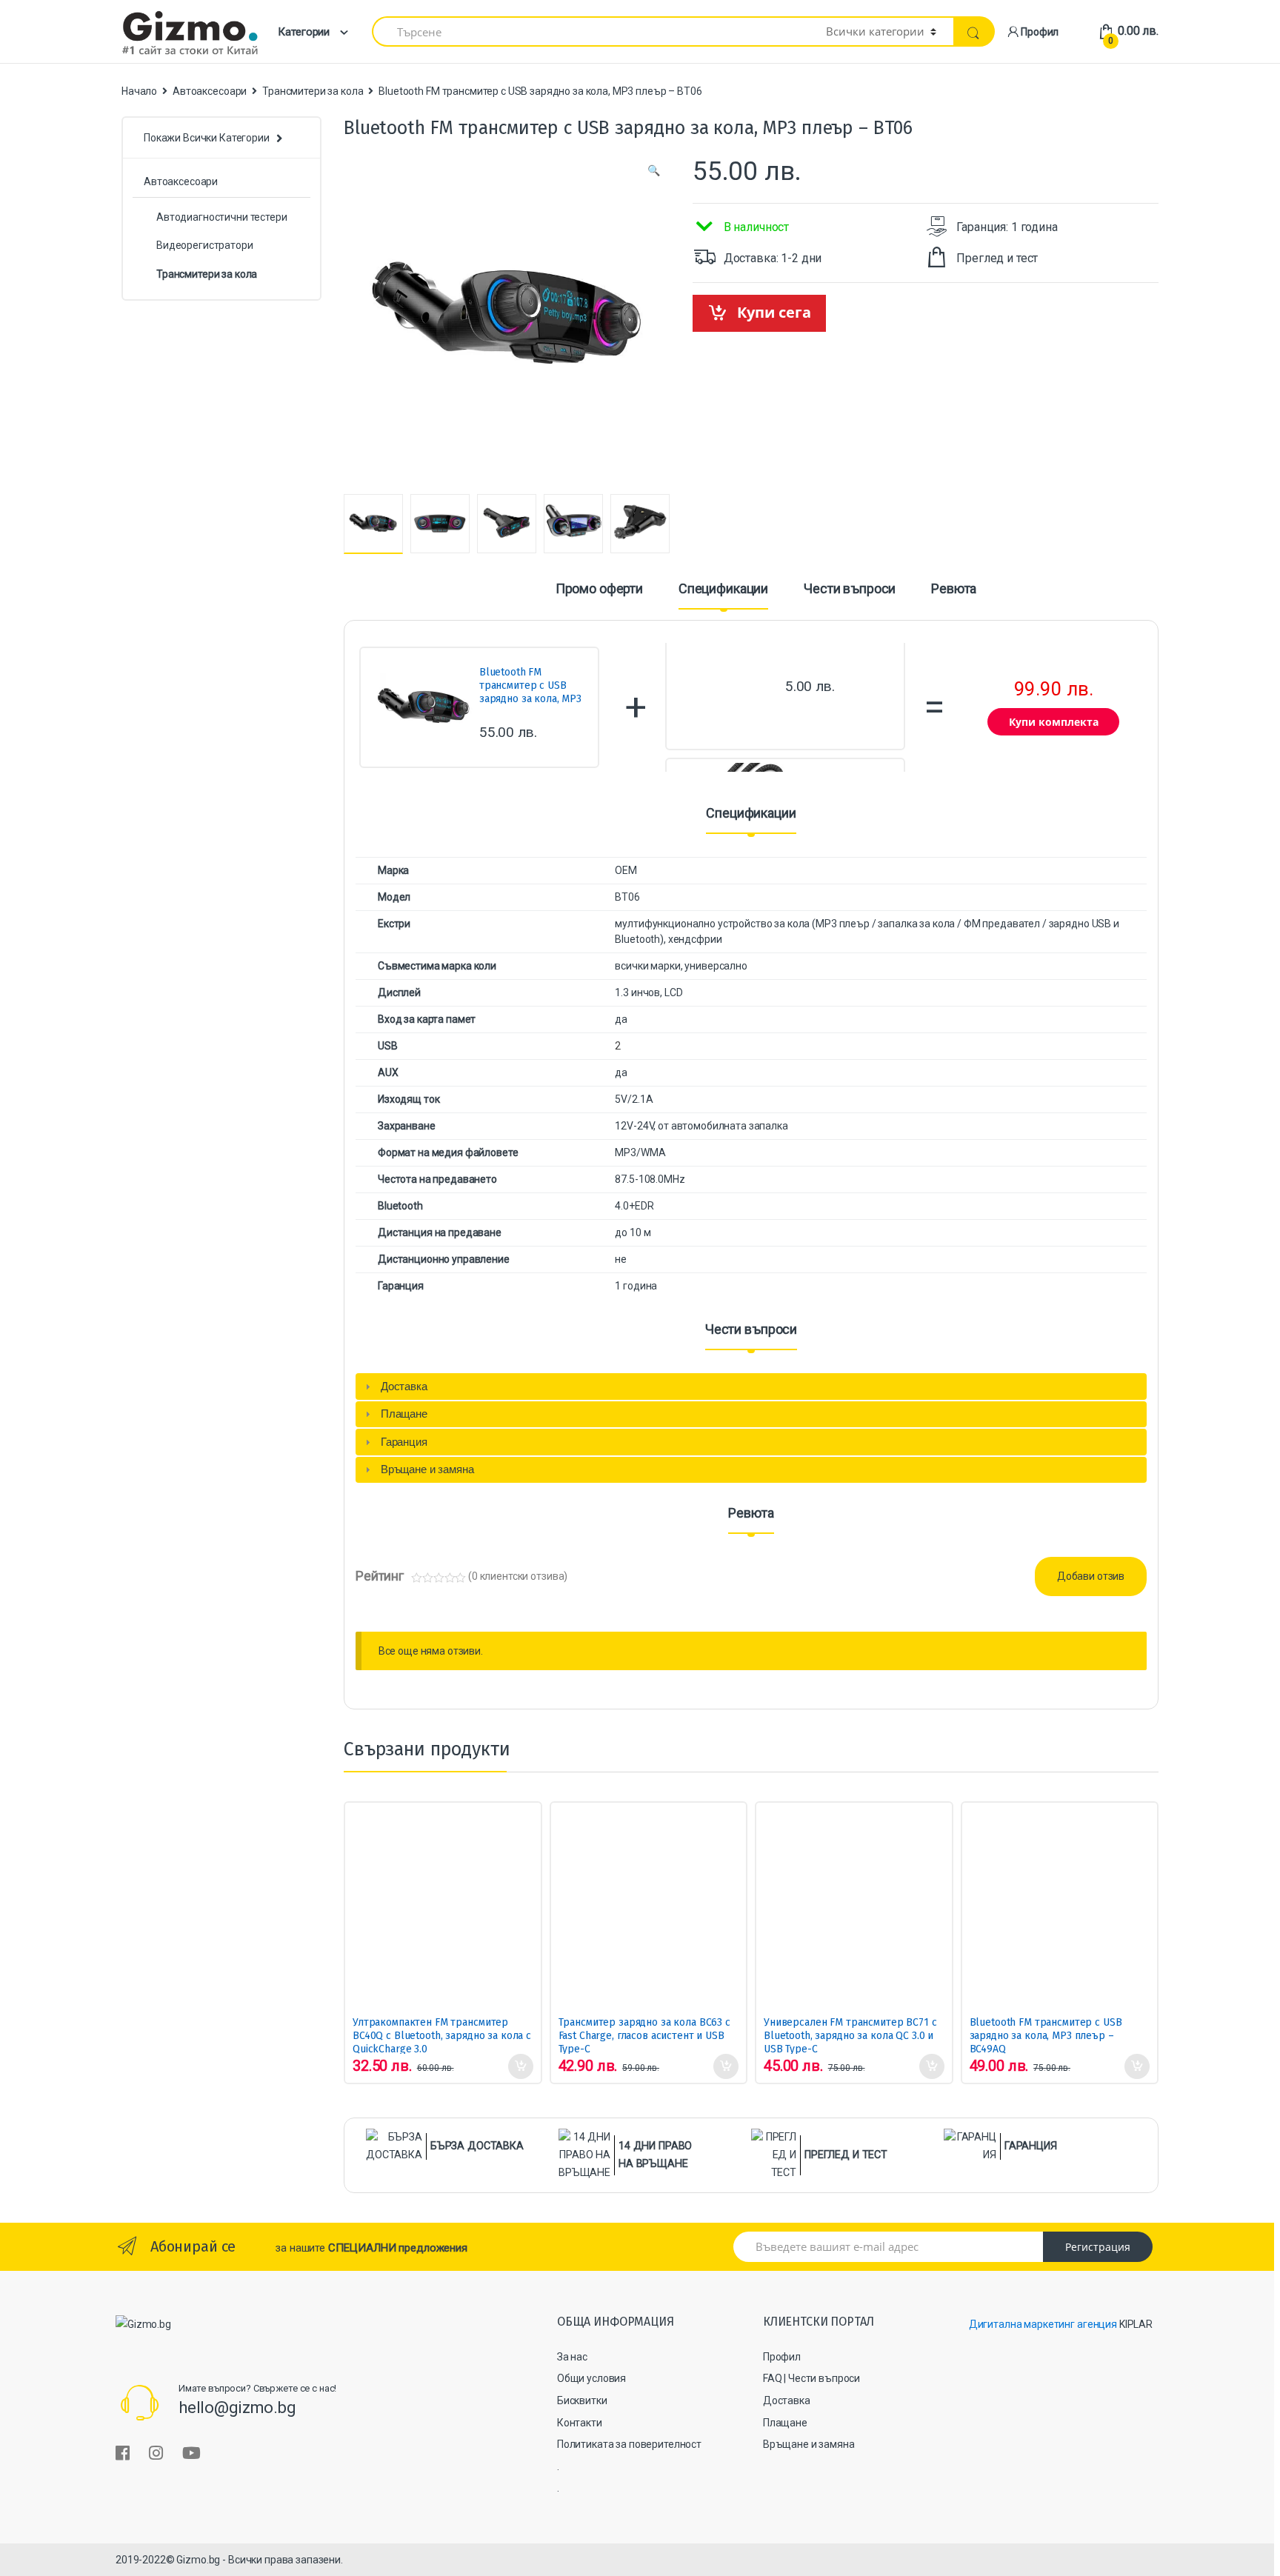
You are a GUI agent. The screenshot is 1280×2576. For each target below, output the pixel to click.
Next (665, 523)
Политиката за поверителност (629, 2444)
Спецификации (723, 589)
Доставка (787, 2400)
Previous (347, 521)
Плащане (785, 2423)
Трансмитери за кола (313, 91)
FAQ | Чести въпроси (811, 2378)
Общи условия (591, 2378)
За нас (572, 2357)
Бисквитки (582, 2400)
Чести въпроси (850, 589)
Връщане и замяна (809, 2444)
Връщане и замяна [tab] (427, 1469)
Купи (520, 2066)
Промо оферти (599, 589)
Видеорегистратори (205, 245)
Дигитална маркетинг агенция (1043, 2324)
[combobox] (590, 31)
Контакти (580, 2423)
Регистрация (1098, 2247)
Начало (139, 91)
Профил (1040, 32)
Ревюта (954, 589)
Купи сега (774, 312)
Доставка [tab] (404, 1386)
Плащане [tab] (404, 1414)
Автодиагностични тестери (222, 217)
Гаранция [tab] (404, 1442)
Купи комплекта (1054, 722)
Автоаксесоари (210, 91)
